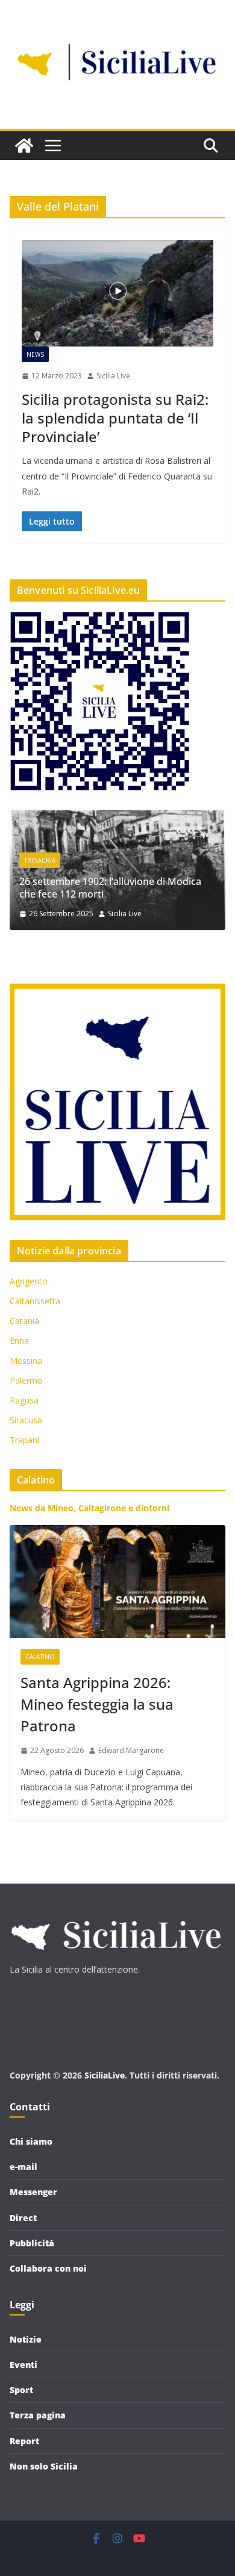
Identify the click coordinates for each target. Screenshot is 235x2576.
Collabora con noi (48, 2268)
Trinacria (145, 860)
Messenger (33, 2192)
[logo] (115, 1915)
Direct (23, 2218)
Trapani (24, 1440)
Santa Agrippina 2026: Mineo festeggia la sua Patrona (97, 1704)
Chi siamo (31, 2141)
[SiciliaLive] (24, 146)
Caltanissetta (35, 1301)
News (35, 354)
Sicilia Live (113, 376)
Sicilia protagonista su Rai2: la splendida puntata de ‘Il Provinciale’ (115, 418)
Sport (21, 2390)
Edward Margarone (131, 1750)
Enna (19, 1341)
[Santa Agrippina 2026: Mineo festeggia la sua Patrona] (117, 1582)
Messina (26, 1360)
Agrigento (29, 1281)
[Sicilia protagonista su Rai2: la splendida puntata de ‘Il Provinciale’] (117, 293)
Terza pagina (38, 2415)
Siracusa (26, 1420)
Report (24, 2441)
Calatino (40, 1657)
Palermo (26, 1380)
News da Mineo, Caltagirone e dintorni (89, 1508)
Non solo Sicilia (44, 2466)
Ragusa (24, 1400)
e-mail (23, 2167)
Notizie (26, 2339)
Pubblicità (32, 2243)
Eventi (23, 2365)
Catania (24, 1321)
